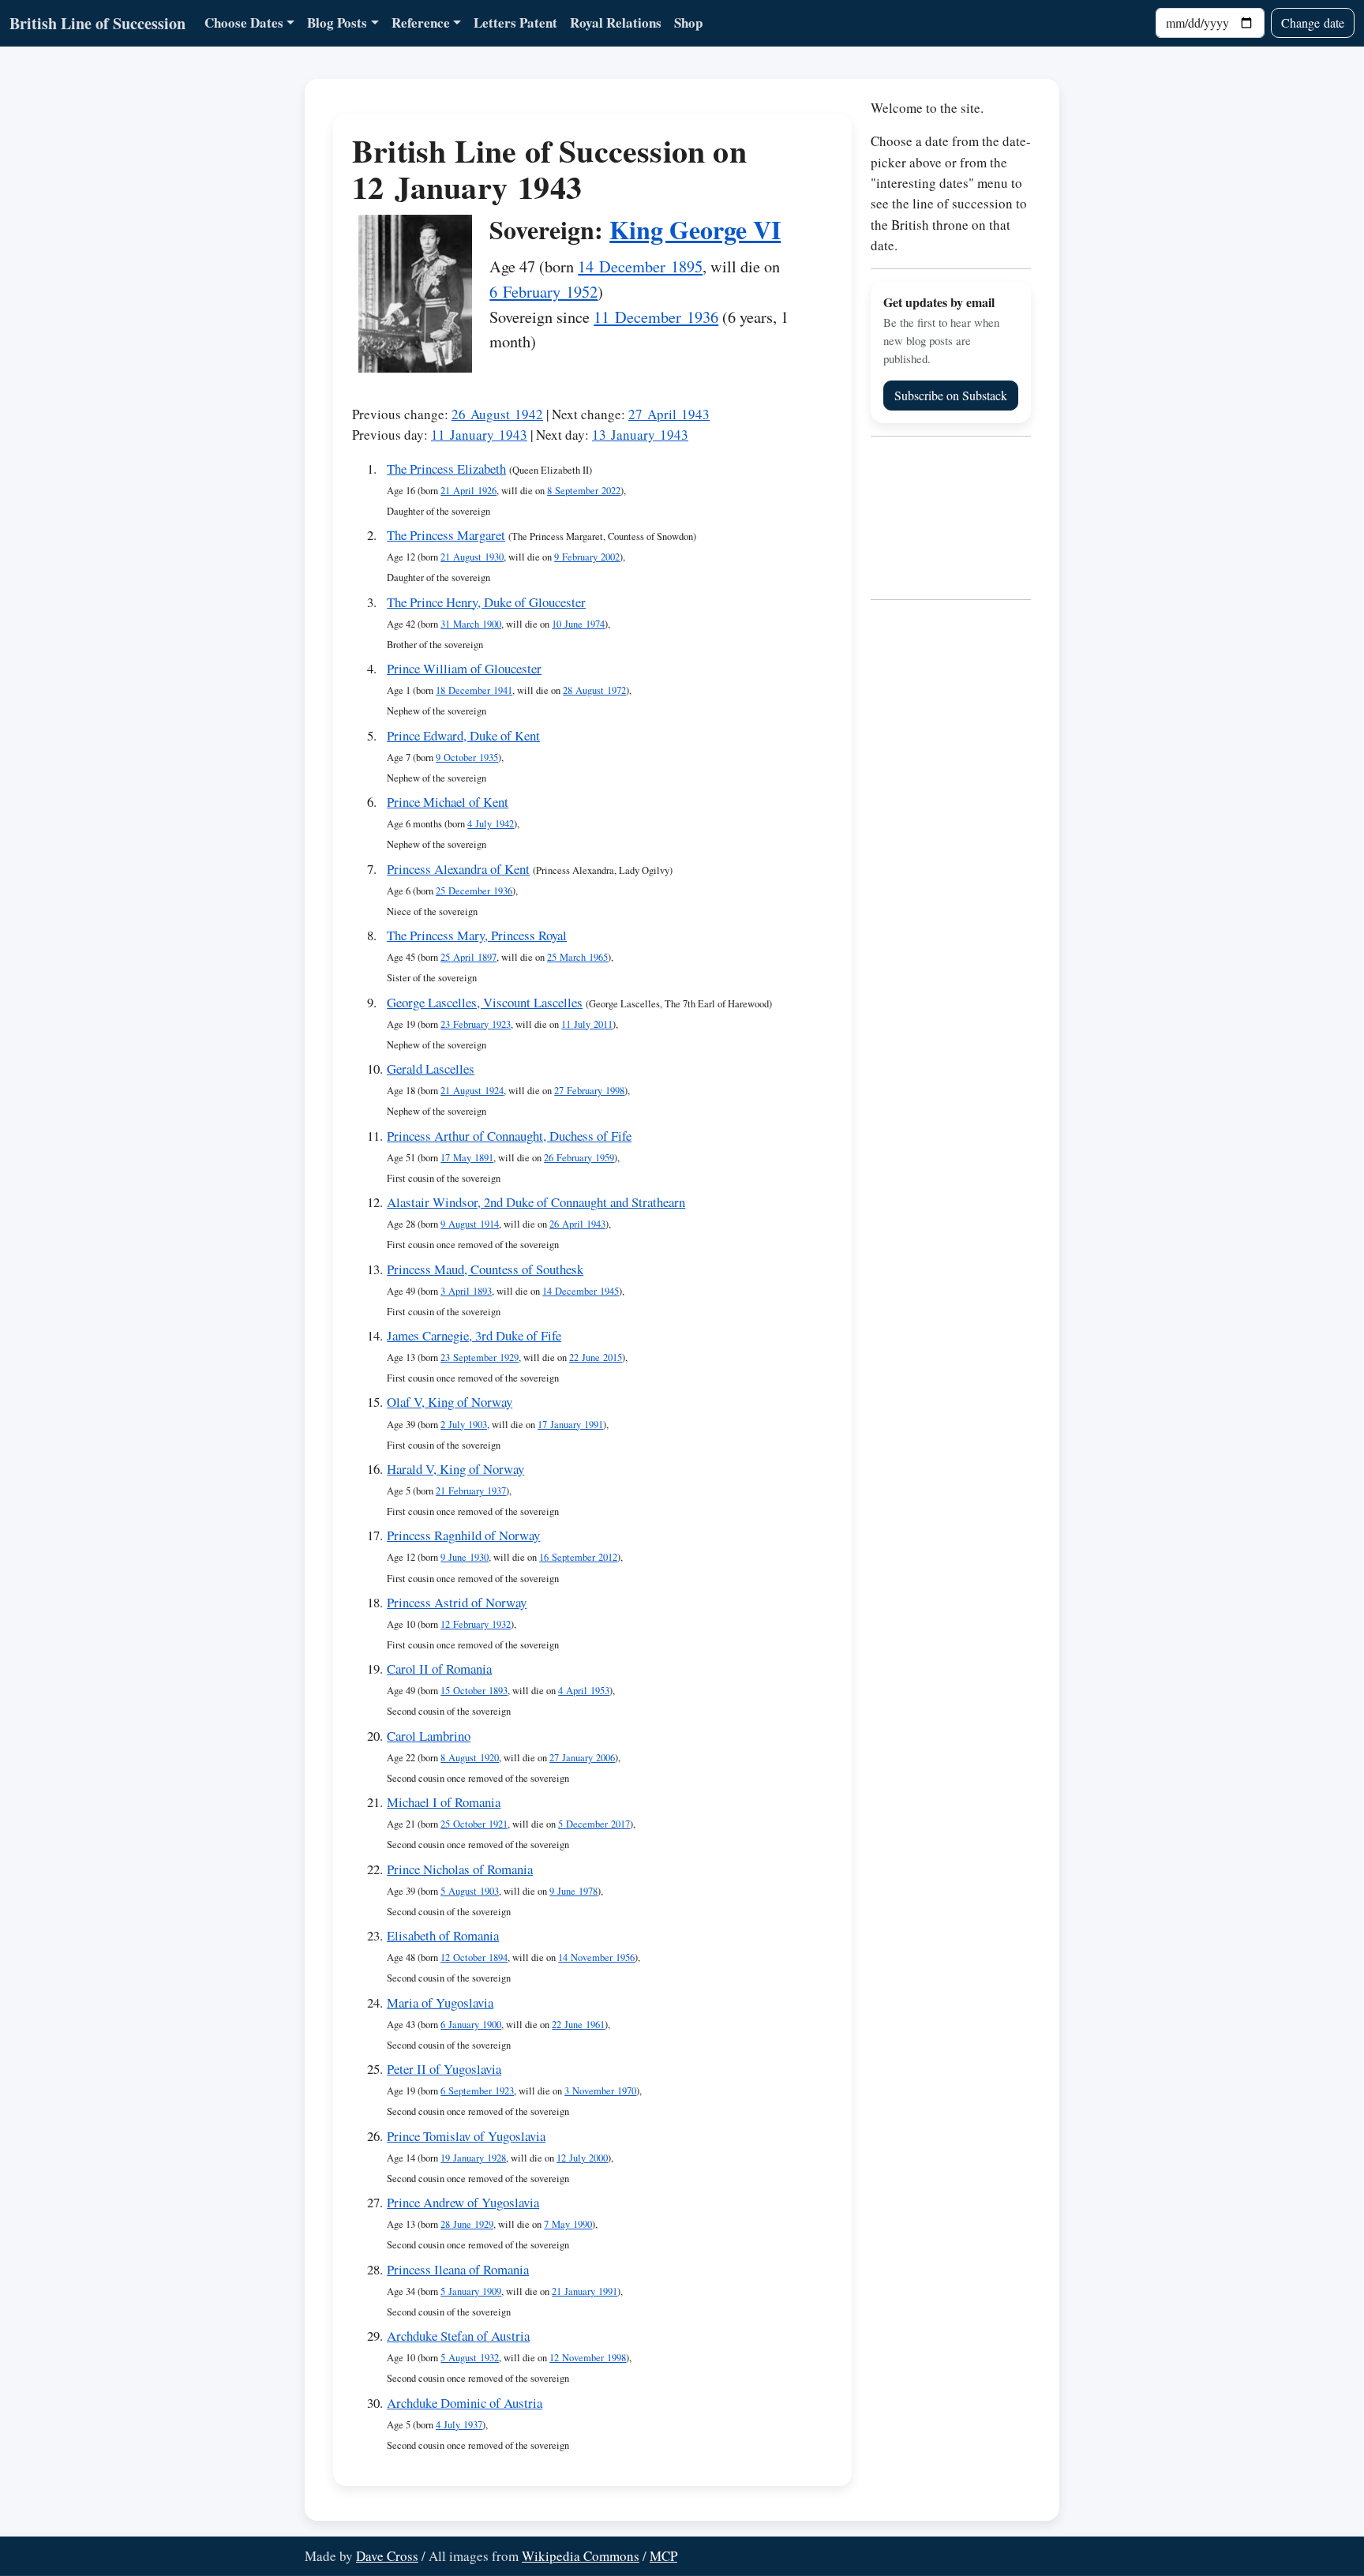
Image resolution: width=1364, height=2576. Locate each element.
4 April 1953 (584, 1691)
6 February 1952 (543, 291)
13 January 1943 (640, 435)
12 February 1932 (476, 1624)
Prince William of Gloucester (464, 668)
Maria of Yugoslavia (440, 2002)
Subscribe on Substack (951, 395)
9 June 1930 (465, 1557)
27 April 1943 (669, 414)
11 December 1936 (656, 317)
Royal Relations (616, 22)
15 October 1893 (474, 1691)
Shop (688, 22)
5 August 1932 (470, 2358)
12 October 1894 (474, 1957)
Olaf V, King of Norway (450, 1402)
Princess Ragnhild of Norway (463, 1535)
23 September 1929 (480, 1357)
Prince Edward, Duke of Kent (463, 735)
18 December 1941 (474, 690)
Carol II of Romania (439, 1669)
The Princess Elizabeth (446, 469)
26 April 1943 (577, 1224)
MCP (663, 2556)
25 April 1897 (468, 957)
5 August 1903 (470, 1891)
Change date (1313, 22)
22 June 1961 (578, 2025)
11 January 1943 (479, 435)
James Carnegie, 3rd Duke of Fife (474, 1335)
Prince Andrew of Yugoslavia (463, 2202)
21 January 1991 (585, 2291)
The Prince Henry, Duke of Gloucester (486, 602)
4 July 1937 (459, 2425)
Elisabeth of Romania (443, 1935)
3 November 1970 (600, 2091)
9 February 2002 (587, 557)
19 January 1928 (473, 2158)
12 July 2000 (582, 2158)
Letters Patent (515, 22)
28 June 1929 (467, 2224)
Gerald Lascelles (431, 1069)
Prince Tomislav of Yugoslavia (466, 2136)
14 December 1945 (581, 1291)
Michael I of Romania (444, 1802)
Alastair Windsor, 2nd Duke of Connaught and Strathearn (536, 1202)
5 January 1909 (471, 2291)
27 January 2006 (582, 1758)
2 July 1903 (464, 1425)
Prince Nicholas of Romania (460, 1869)
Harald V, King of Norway (455, 1469)
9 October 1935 (467, 757)
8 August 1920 (470, 1758)
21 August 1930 (472, 557)
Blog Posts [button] (337, 22)
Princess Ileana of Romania (458, 2269)
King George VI (695, 229)
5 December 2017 (594, 1824)
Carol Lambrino (429, 1736)
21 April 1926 (468, 491)
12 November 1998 (588, 2358)
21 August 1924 (472, 1091)
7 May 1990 (568, 2224)
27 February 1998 (589, 1091)
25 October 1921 (474, 1824)
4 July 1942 (491, 824)
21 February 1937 (471, 1491)
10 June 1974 (578, 624)
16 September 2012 (578, 1557)
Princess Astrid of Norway (457, 1602)
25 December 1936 (474, 891)
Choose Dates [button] (244, 22)
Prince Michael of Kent (448, 802)
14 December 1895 (640, 266)
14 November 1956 (596, 1957)
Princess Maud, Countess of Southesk (485, 1269)
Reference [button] (421, 22)
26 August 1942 (497, 414)
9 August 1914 (470, 1224)
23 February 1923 (476, 1024)
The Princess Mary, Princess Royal (477, 935)
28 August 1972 (594, 690)
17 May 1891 (467, 1158)
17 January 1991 (570, 1425)
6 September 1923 (477, 2091)
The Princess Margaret (446, 535)
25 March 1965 (577, 957)
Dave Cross (387, 2556)
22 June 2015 (596, 1357)
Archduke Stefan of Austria (458, 2336)
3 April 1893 (466, 1291)
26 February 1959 (579, 1158)
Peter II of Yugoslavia (444, 2069)
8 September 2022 (584, 491)
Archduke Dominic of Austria (465, 2403)
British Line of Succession (97, 23)
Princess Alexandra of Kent (458, 869)
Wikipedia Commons (581, 2556)
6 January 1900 (471, 2025)
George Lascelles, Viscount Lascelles (485, 1002)
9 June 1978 (573, 1891)
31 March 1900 (471, 624)
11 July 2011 (587, 1024)
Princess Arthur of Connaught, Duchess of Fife (509, 1136)
